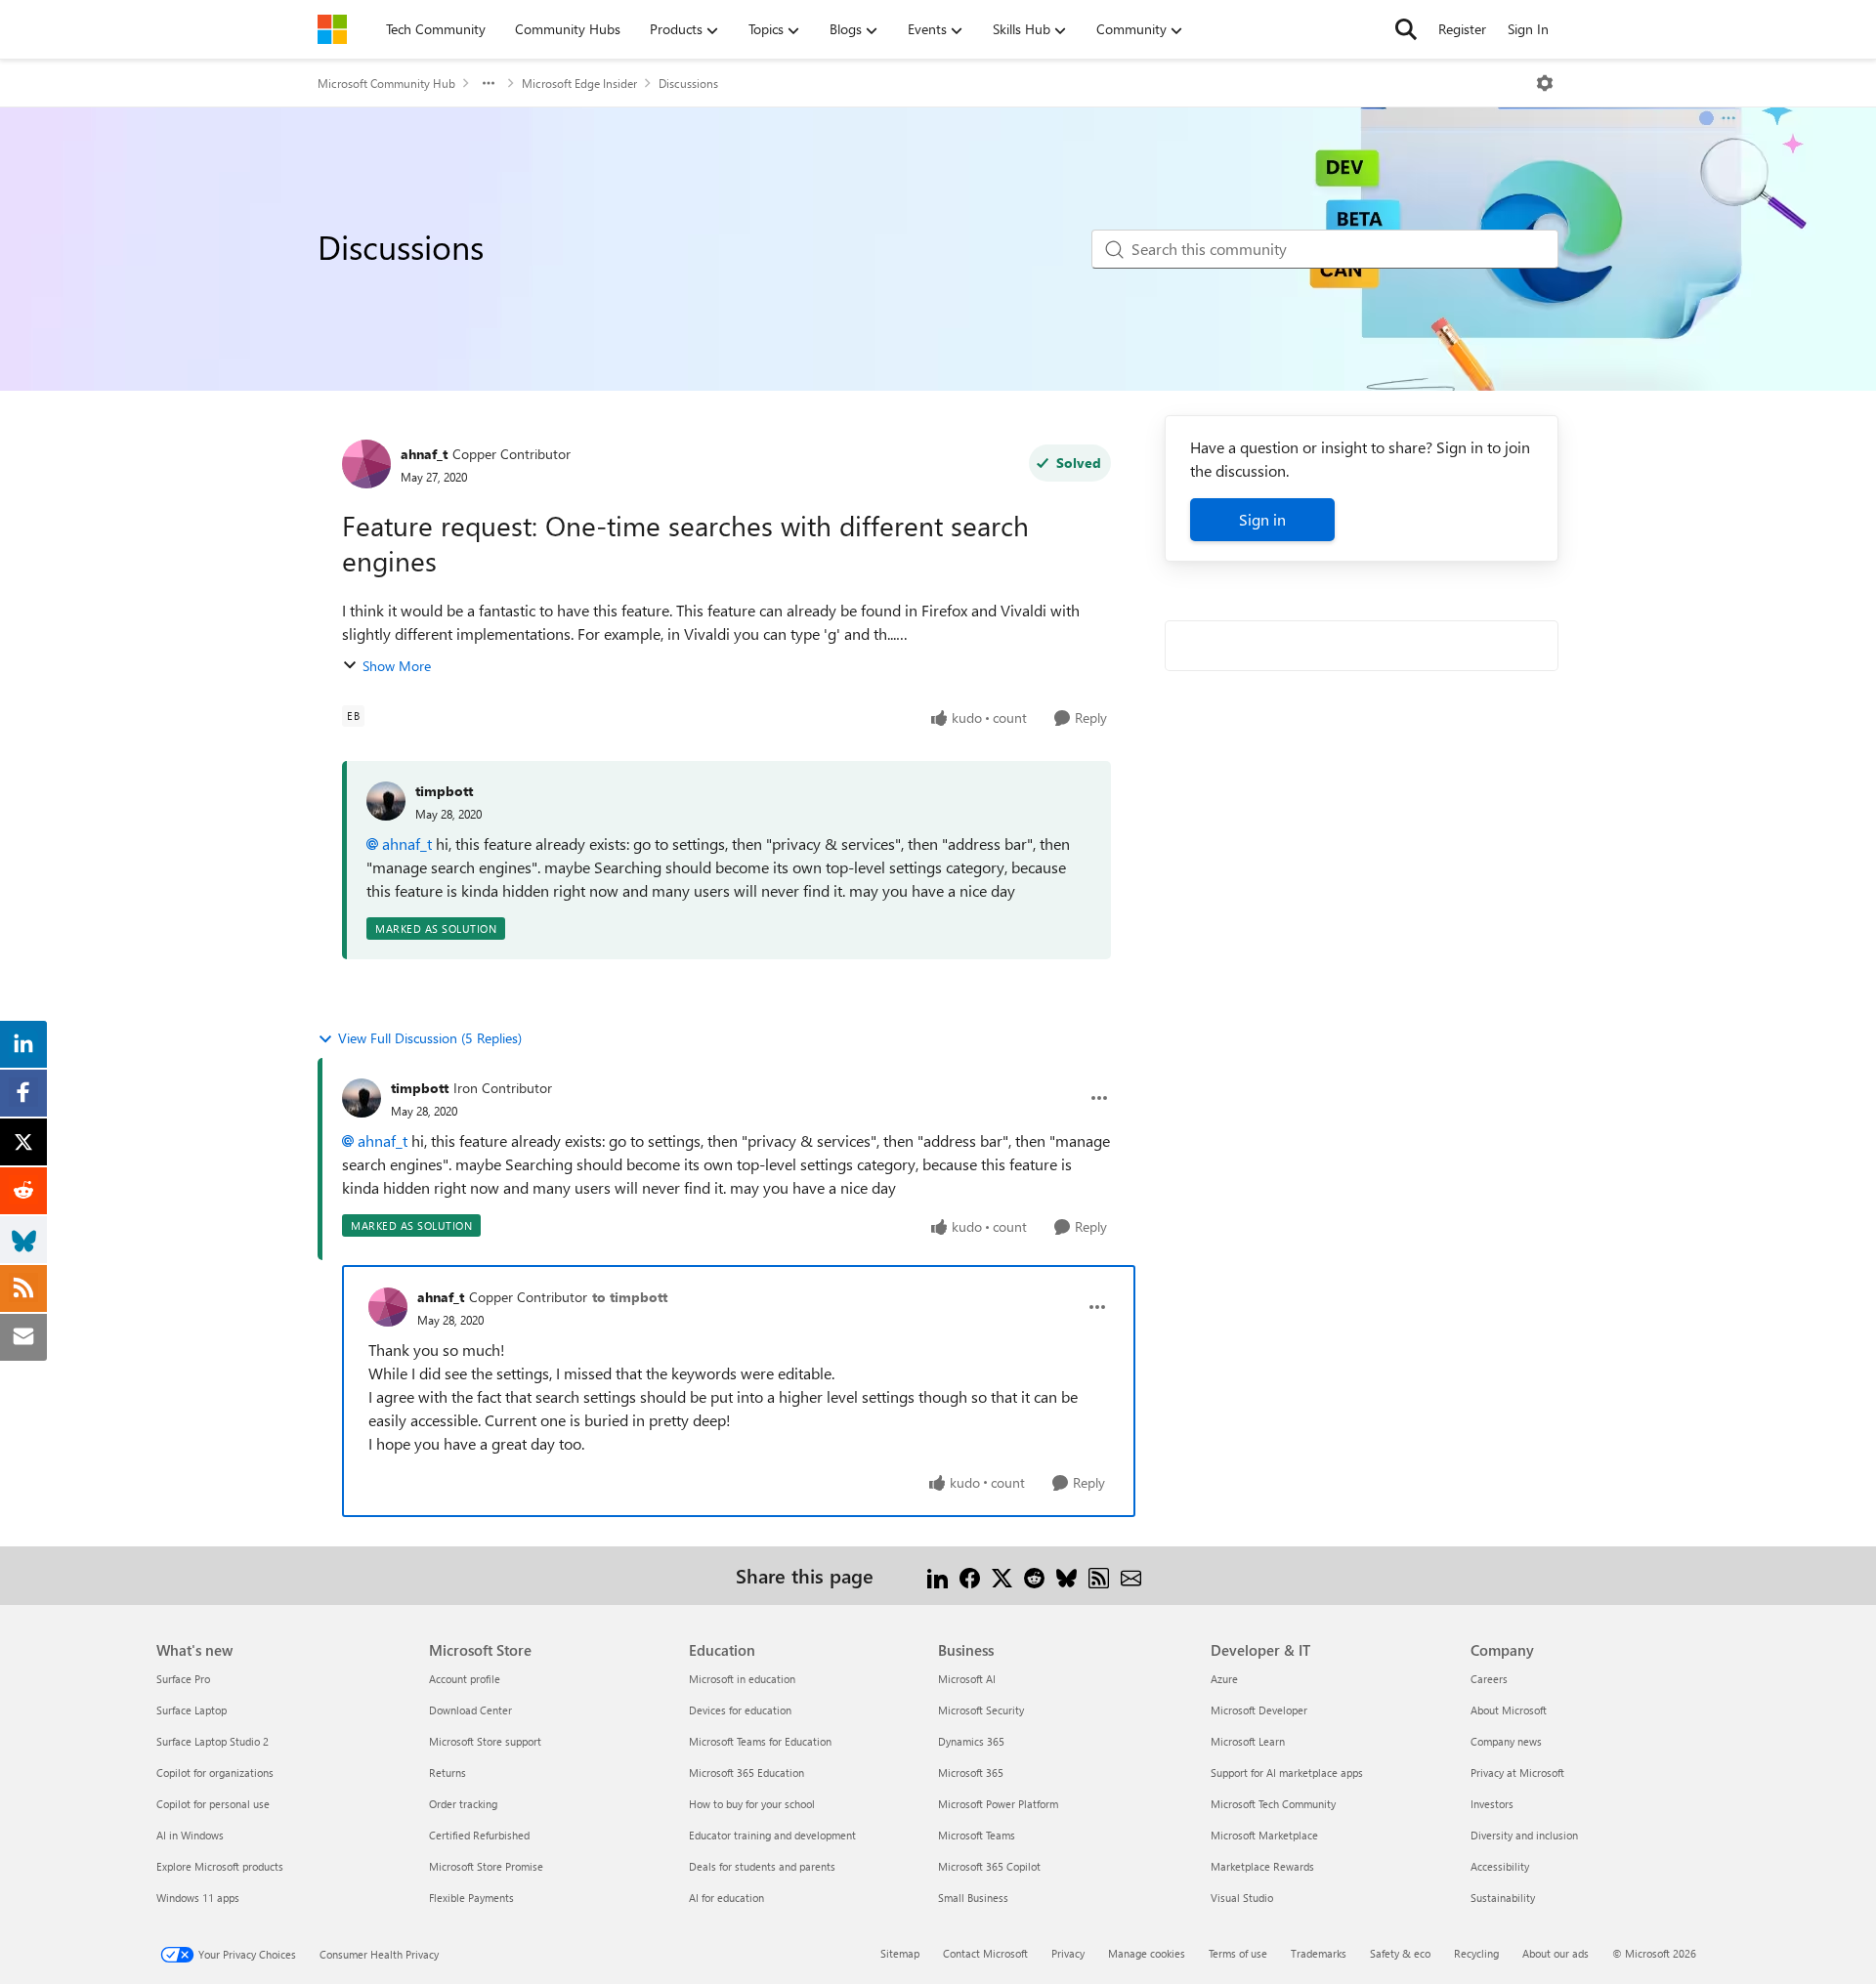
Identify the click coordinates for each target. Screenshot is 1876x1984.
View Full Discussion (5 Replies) (430, 1038)
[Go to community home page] (332, 29)
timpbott (444, 791)
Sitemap (900, 1953)
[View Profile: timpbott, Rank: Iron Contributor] (362, 1098)
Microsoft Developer (1259, 1710)
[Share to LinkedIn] (938, 1575)
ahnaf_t (424, 454)
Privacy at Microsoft (1517, 1773)
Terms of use (1238, 1953)
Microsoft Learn (1248, 1741)
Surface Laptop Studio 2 (213, 1741)
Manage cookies (1147, 1953)
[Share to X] (1002, 1575)
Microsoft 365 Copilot (989, 1866)
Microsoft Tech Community (1273, 1804)
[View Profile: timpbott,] (386, 801)
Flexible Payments (471, 1898)
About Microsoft (1509, 1710)
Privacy (1068, 1953)
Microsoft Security (981, 1710)
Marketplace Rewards (1262, 1866)
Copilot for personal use (213, 1804)
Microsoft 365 (971, 1773)
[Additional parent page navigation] (489, 83)
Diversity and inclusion (1524, 1835)
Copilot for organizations (215, 1773)
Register (1462, 29)
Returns (448, 1773)
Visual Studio (1242, 1898)
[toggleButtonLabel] (1545, 83)
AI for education (726, 1898)
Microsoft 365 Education (746, 1773)
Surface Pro (183, 1679)
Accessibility (1500, 1866)
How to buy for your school (752, 1804)
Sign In (1528, 29)
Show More (397, 666)
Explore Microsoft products (220, 1866)
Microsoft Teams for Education (760, 1741)
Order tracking (463, 1804)
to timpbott (630, 1297)
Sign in (1262, 519)
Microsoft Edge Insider (579, 83)
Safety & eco (1400, 1953)
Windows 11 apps (198, 1898)
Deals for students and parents (762, 1866)
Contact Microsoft (985, 1953)
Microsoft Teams (977, 1835)
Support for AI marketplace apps (1287, 1773)
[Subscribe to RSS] (1099, 1575)
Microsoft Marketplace (1264, 1835)
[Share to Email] (1131, 1575)
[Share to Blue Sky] (1066, 1575)
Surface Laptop (192, 1710)
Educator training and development (772, 1835)
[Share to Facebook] (970, 1575)
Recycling (1476, 1953)
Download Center (470, 1710)
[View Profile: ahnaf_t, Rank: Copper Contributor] (366, 464)
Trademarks (1319, 1953)
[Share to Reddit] (1034, 1575)
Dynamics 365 (971, 1741)
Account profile (465, 1679)
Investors (1492, 1804)
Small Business (973, 1898)
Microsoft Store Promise (486, 1866)
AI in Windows (190, 1835)
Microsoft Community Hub (386, 83)
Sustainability (1503, 1898)
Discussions (688, 83)
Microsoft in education (742, 1679)
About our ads (1556, 1953)
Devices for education (740, 1710)
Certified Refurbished (479, 1835)
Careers (1489, 1679)
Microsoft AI (967, 1679)
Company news (1506, 1741)
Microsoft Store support (485, 1741)
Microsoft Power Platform (998, 1804)
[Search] (1406, 29)
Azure (1224, 1679)
